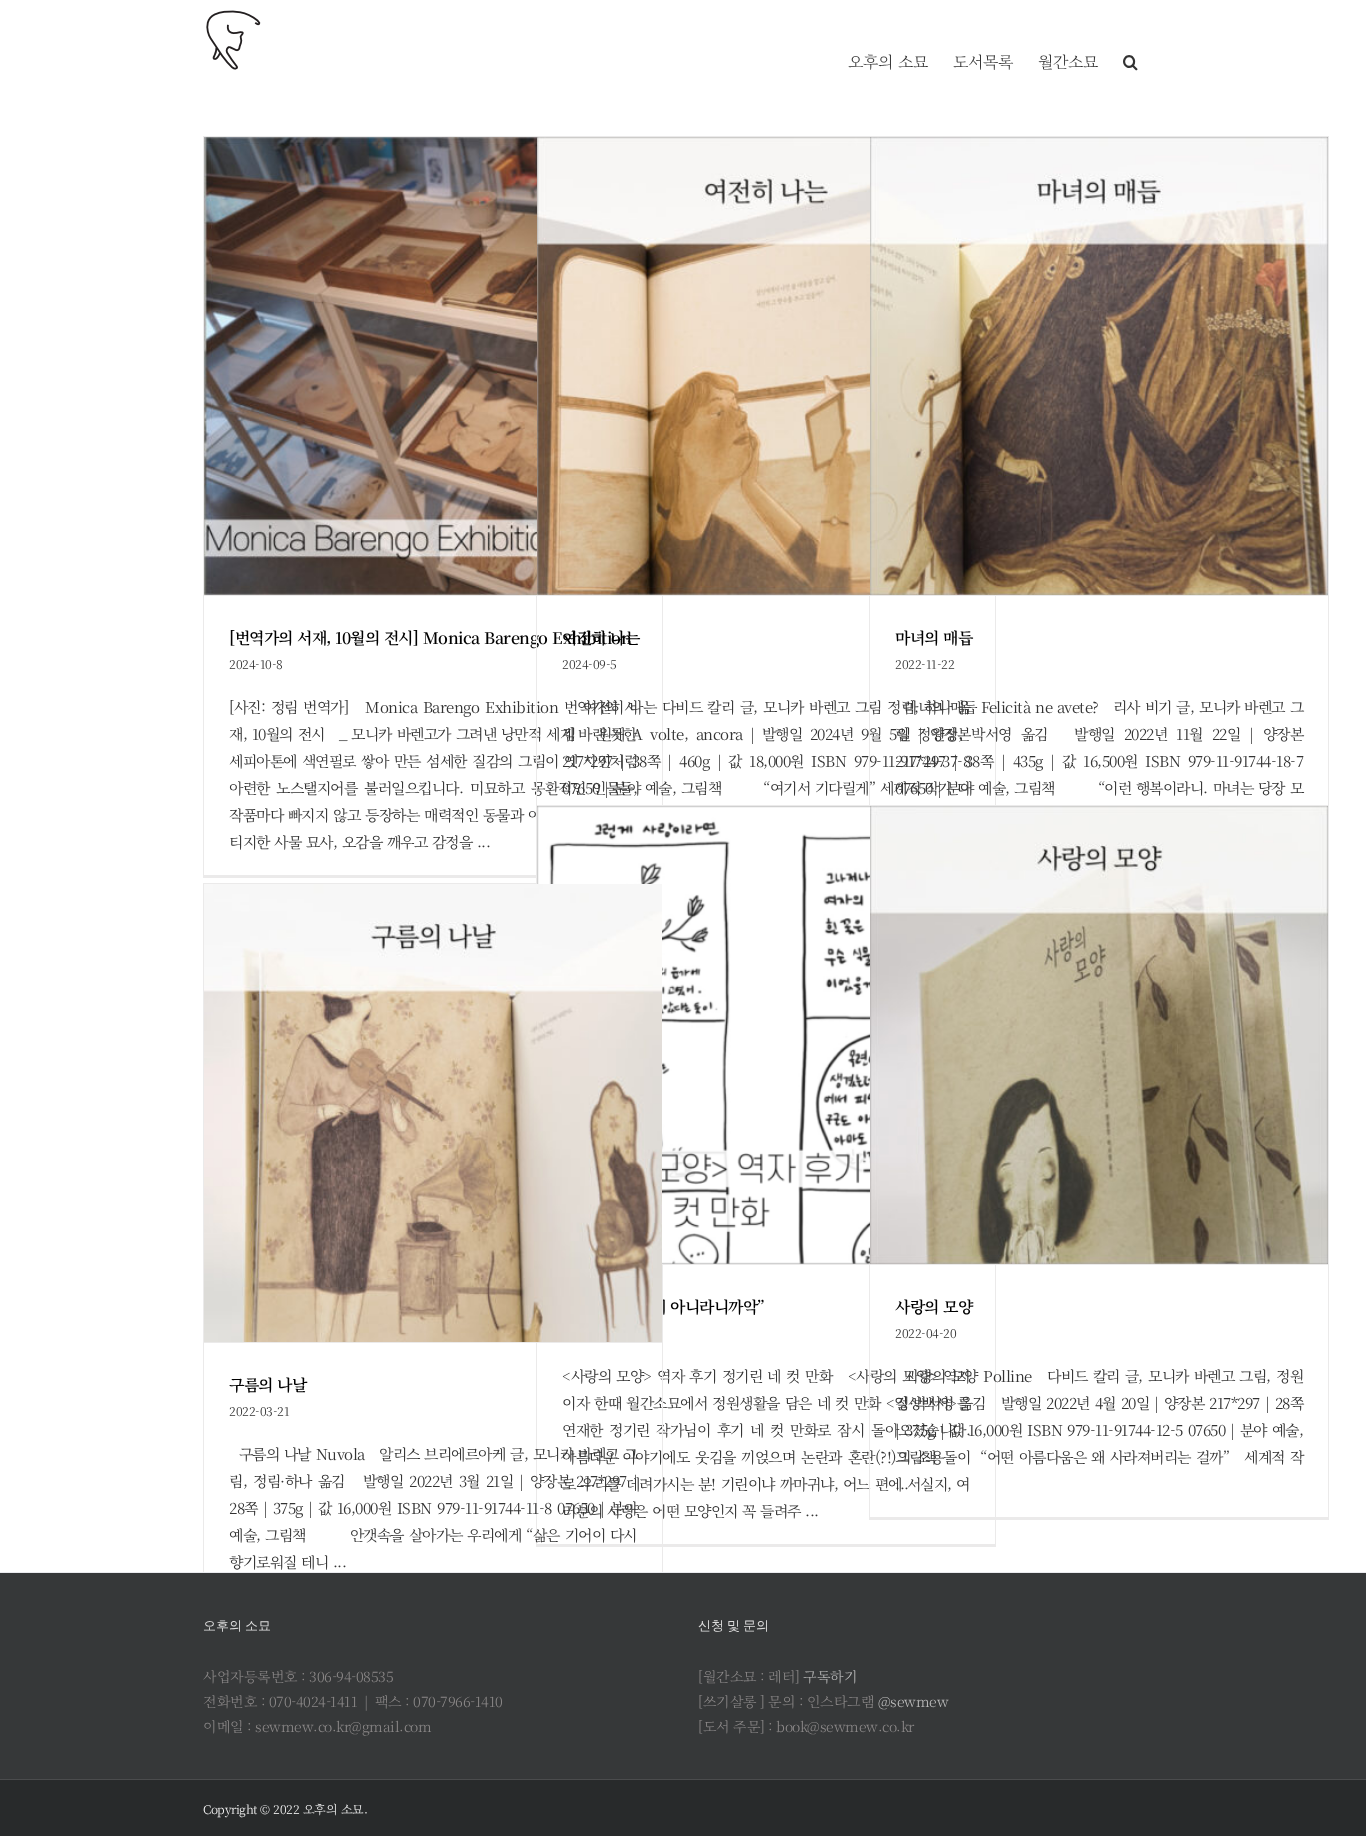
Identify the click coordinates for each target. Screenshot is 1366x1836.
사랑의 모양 (933, 1306)
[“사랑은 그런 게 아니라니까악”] (766, 1035)
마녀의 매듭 (933, 637)
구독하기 (830, 1676)
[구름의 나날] (433, 1113)
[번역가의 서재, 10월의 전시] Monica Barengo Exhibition (430, 637)
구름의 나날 (267, 1384)
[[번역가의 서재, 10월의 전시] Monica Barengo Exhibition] (433, 366)
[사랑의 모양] (1099, 1035)
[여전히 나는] (766, 366)
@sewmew (913, 1701)
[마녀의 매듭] (1099, 366)
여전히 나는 (600, 637)
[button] (1130, 40)
